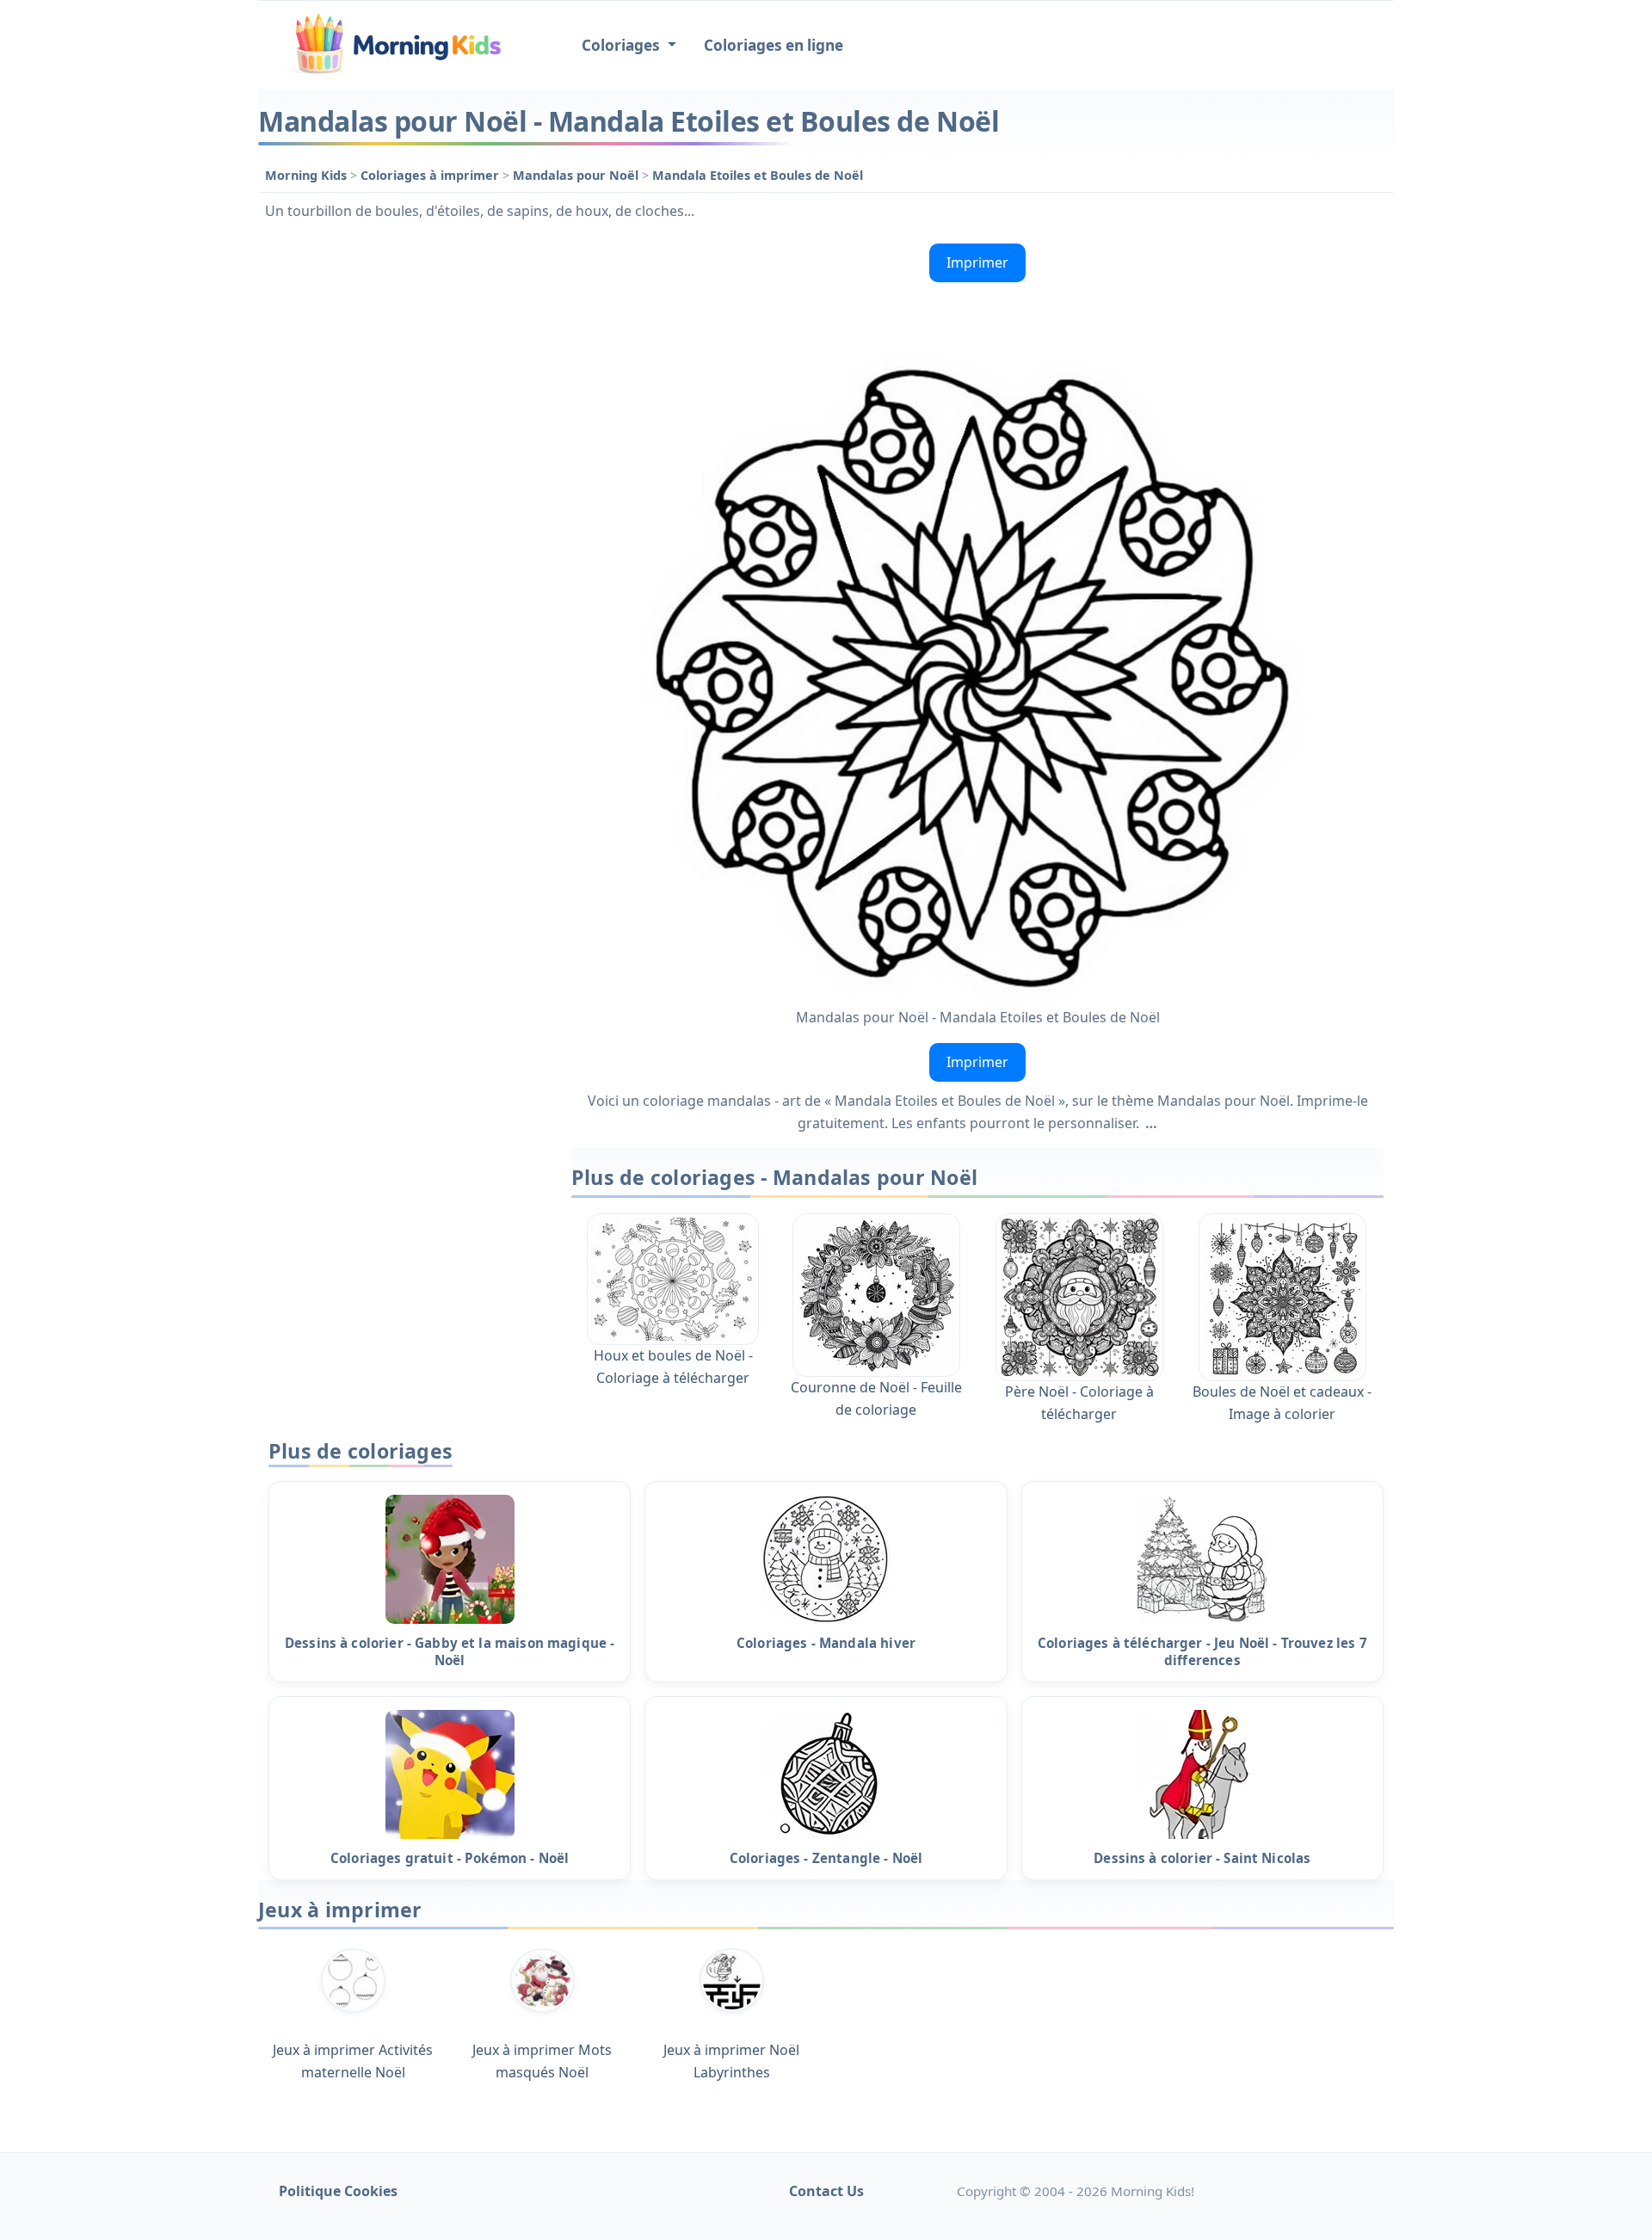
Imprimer (977, 262)
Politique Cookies (338, 2191)
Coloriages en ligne (774, 45)
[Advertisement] (406, 495)
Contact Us (826, 2191)
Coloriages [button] (623, 45)
